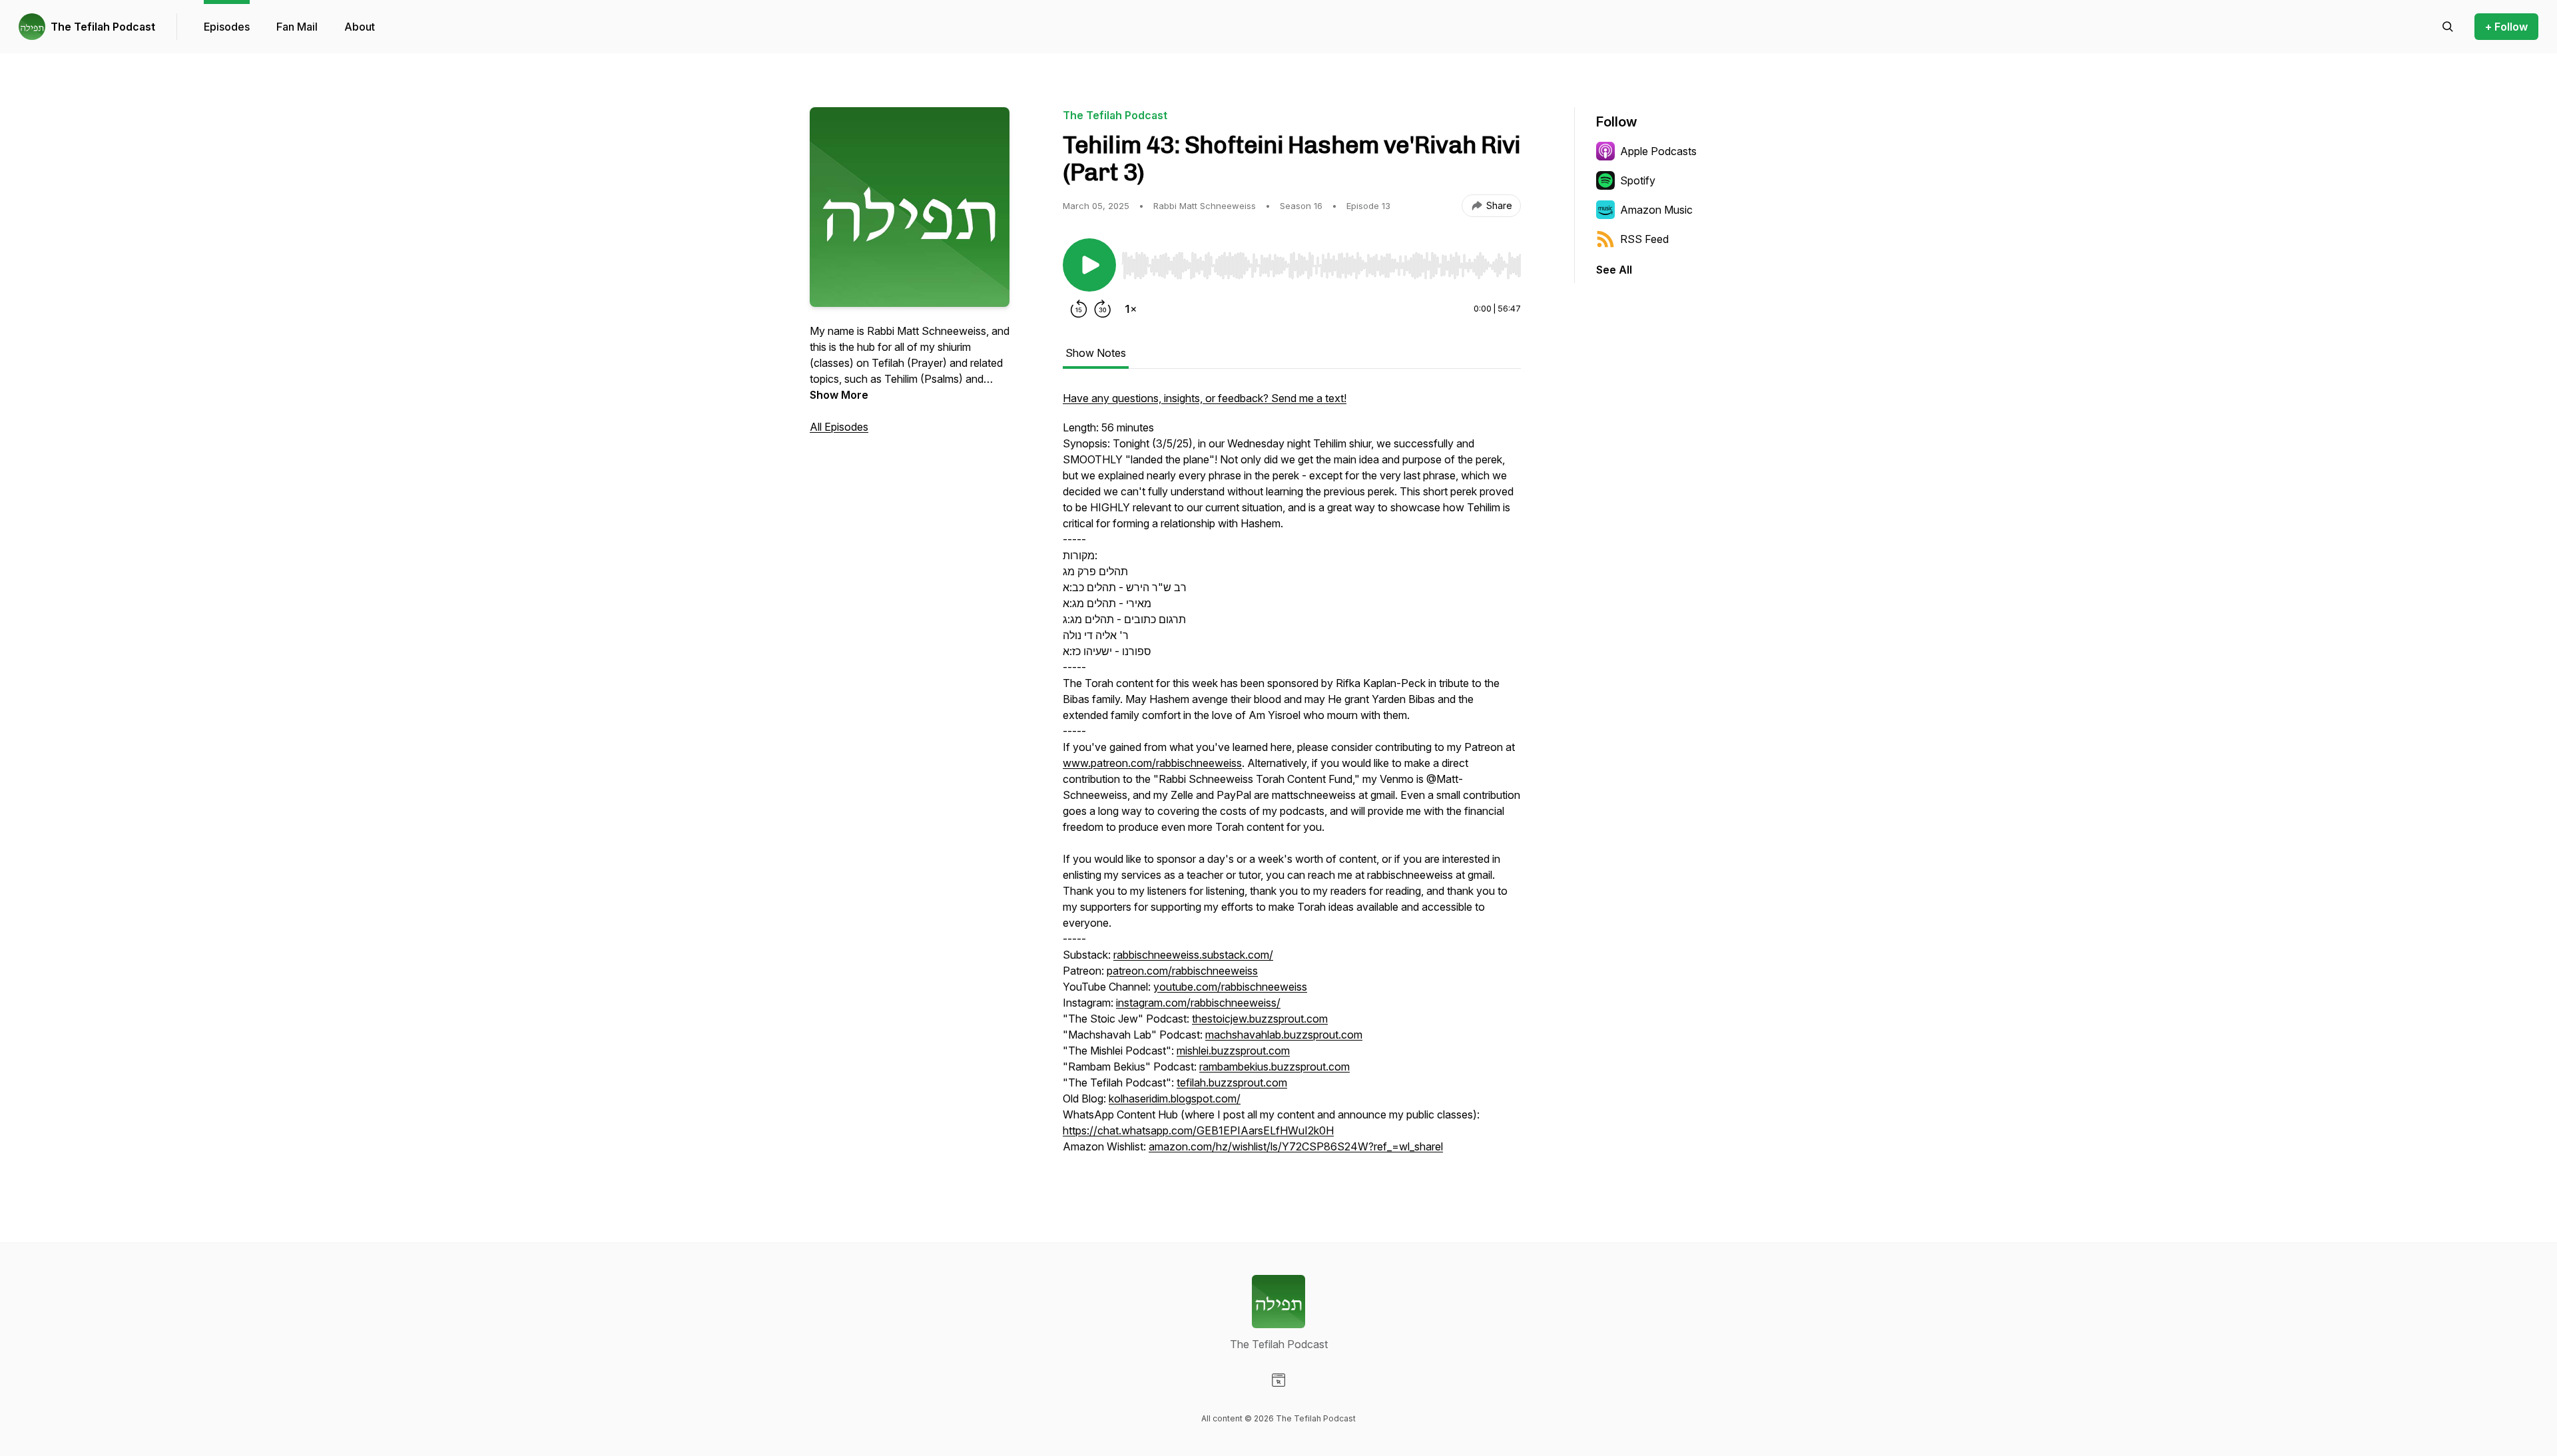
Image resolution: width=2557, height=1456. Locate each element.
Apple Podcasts (1658, 151)
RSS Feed (1644, 239)
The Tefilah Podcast (103, 27)
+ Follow (2506, 27)
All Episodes (839, 427)
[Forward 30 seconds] (1103, 309)
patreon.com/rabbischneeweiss (1182, 971)
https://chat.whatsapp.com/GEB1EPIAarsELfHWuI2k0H (1198, 1130)
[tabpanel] (1292, 779)
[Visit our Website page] (1278, 1380)
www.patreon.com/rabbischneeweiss (1152, 763)
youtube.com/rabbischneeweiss (1230, 987)
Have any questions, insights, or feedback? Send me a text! (1205, 398)
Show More (839, 395)
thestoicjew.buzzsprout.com (1260, 1019)
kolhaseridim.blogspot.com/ (1175, 1098)
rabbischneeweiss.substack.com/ (1193, 955)
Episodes (227, 27)
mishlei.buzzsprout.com (1233, 1051)
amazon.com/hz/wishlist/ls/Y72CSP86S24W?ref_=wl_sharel (1296, 1146)
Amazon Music (1656, 210)
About (360, 27)
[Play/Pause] (1089, 265)
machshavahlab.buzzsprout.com (1284, 1035)
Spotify (1638, 180)
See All (1614, 270)
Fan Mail (297, 27)
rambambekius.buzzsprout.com (1275, 1067)
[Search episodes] (2448, 27)
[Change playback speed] (1131, 309)
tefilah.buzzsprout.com (1232, 1083)
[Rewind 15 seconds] (1079, 309)
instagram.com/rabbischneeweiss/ (1198, 1003)
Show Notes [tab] (1096, 353)
